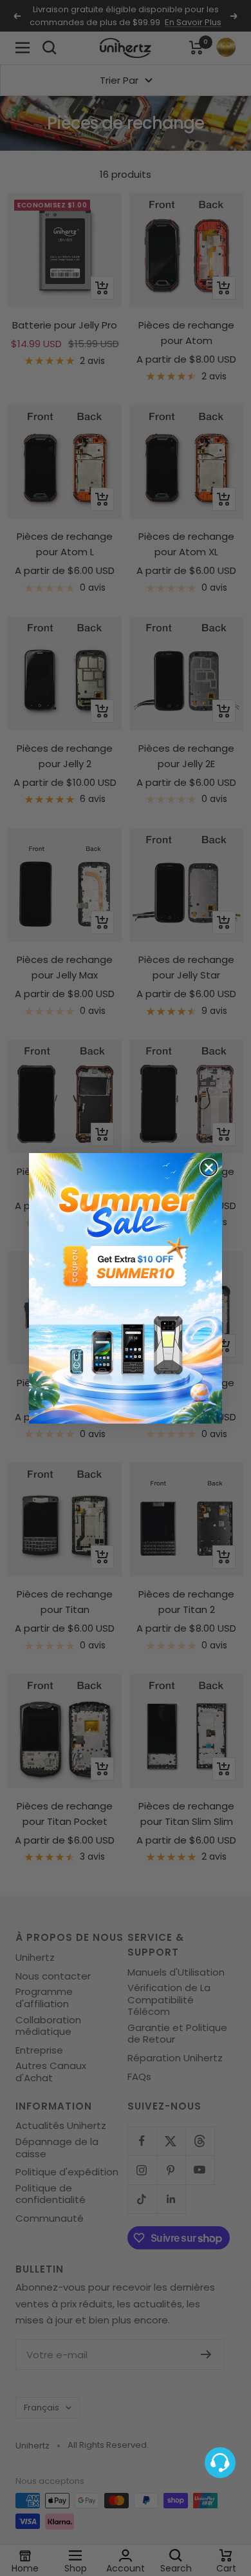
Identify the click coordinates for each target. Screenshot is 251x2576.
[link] (126, 1288)
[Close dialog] (209, 1168)
